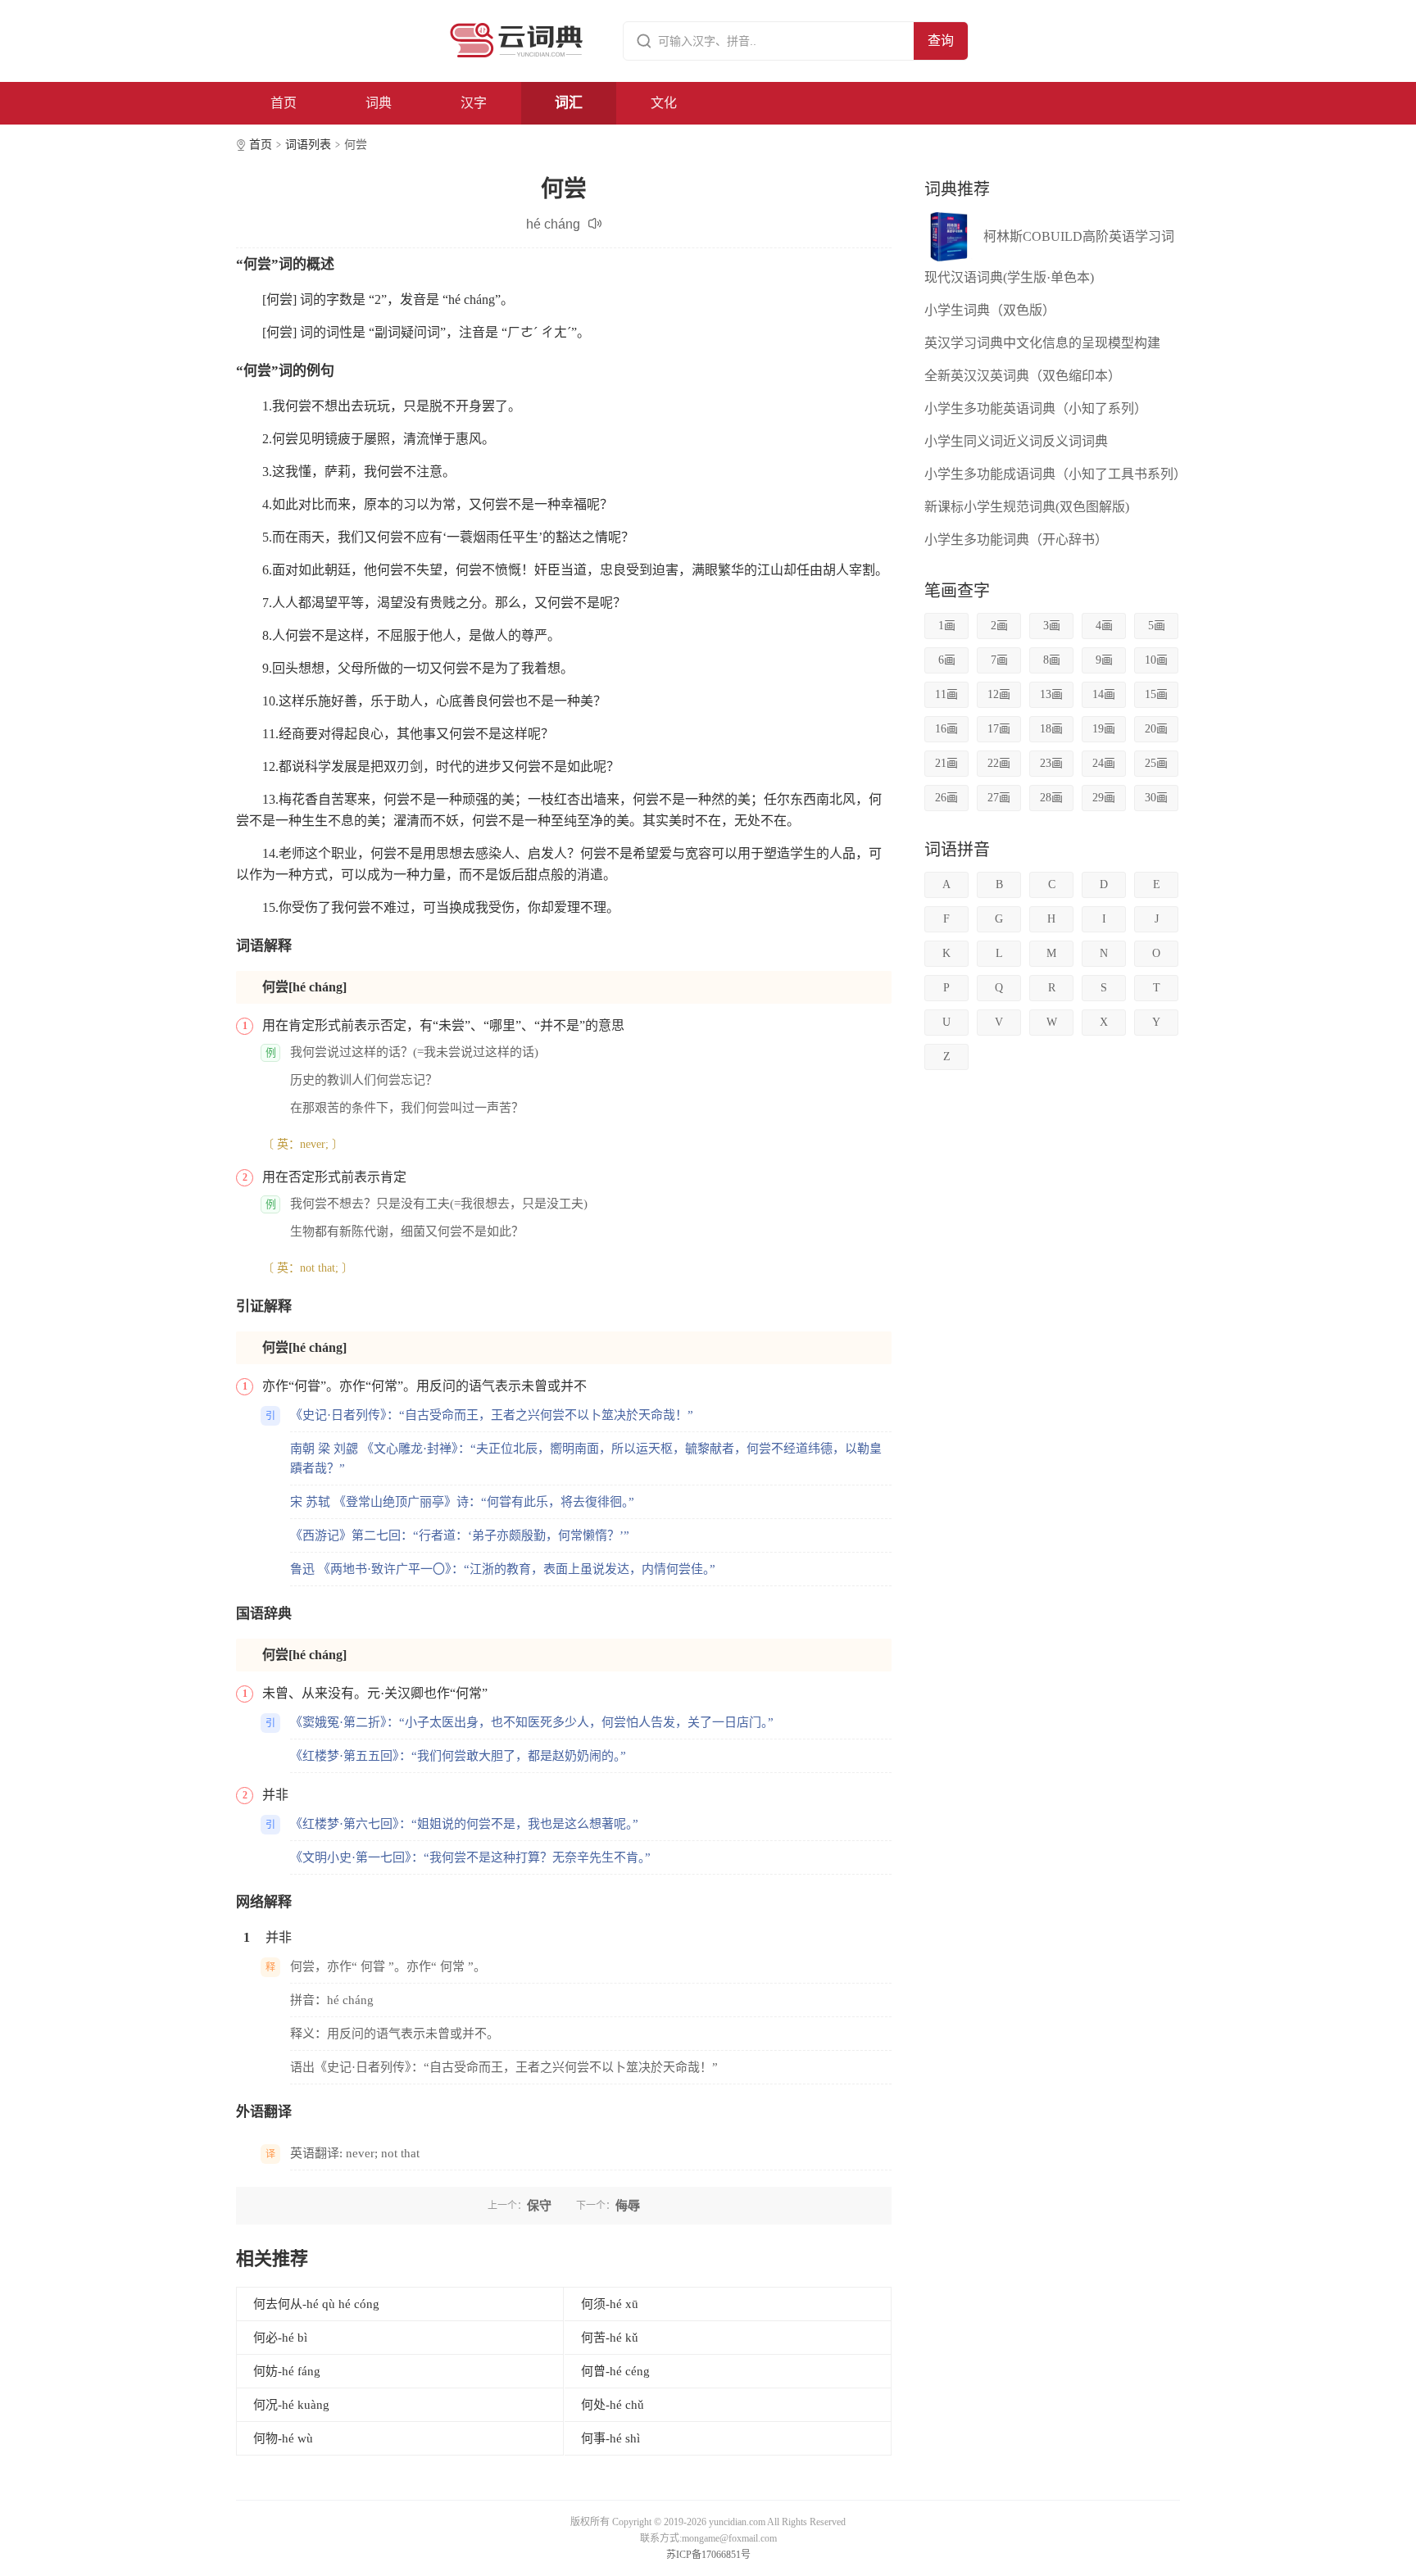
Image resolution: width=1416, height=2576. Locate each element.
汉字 (474, 103)
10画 (1156, 660)
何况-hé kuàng (291, 2405)
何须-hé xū (610, 2304)
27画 (999, 798)
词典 (379, 103)
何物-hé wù (283, 2438)
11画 (946, 694)
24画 (1104, 763)
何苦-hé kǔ (610, 2338)
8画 (1052, 660)
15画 (1156, 694)
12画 (999, 694)
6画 (947, 660)
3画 (1052, 626)
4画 (1104, 626)
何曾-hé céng (615, 2371)
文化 (664, 103)
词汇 (569, 103)
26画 (946, 798)
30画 (1156, 798)
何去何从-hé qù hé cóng (316, 2304)
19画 (1104, 729)
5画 (1157, 626)
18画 (1051, 729)
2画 (999, 626)
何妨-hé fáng (287, 2371)
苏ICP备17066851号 (708, 2555)
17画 (999, 729)
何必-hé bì (280, 2338)
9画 (1104, 660)
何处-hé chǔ (613, 2405)
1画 (947, 626)
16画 (946, 729)
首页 (284, 103)
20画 (1156, 729)
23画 (1051, 763)
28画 (1051, 798)
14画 (1104, 694)
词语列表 (308, 145)
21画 (946, 763)
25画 (1156, 763)
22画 (999, 763)
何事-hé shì (610, 2438)
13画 (1051, 694)
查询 (941, 41)
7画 (999, 660)
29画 (1104, 798)
